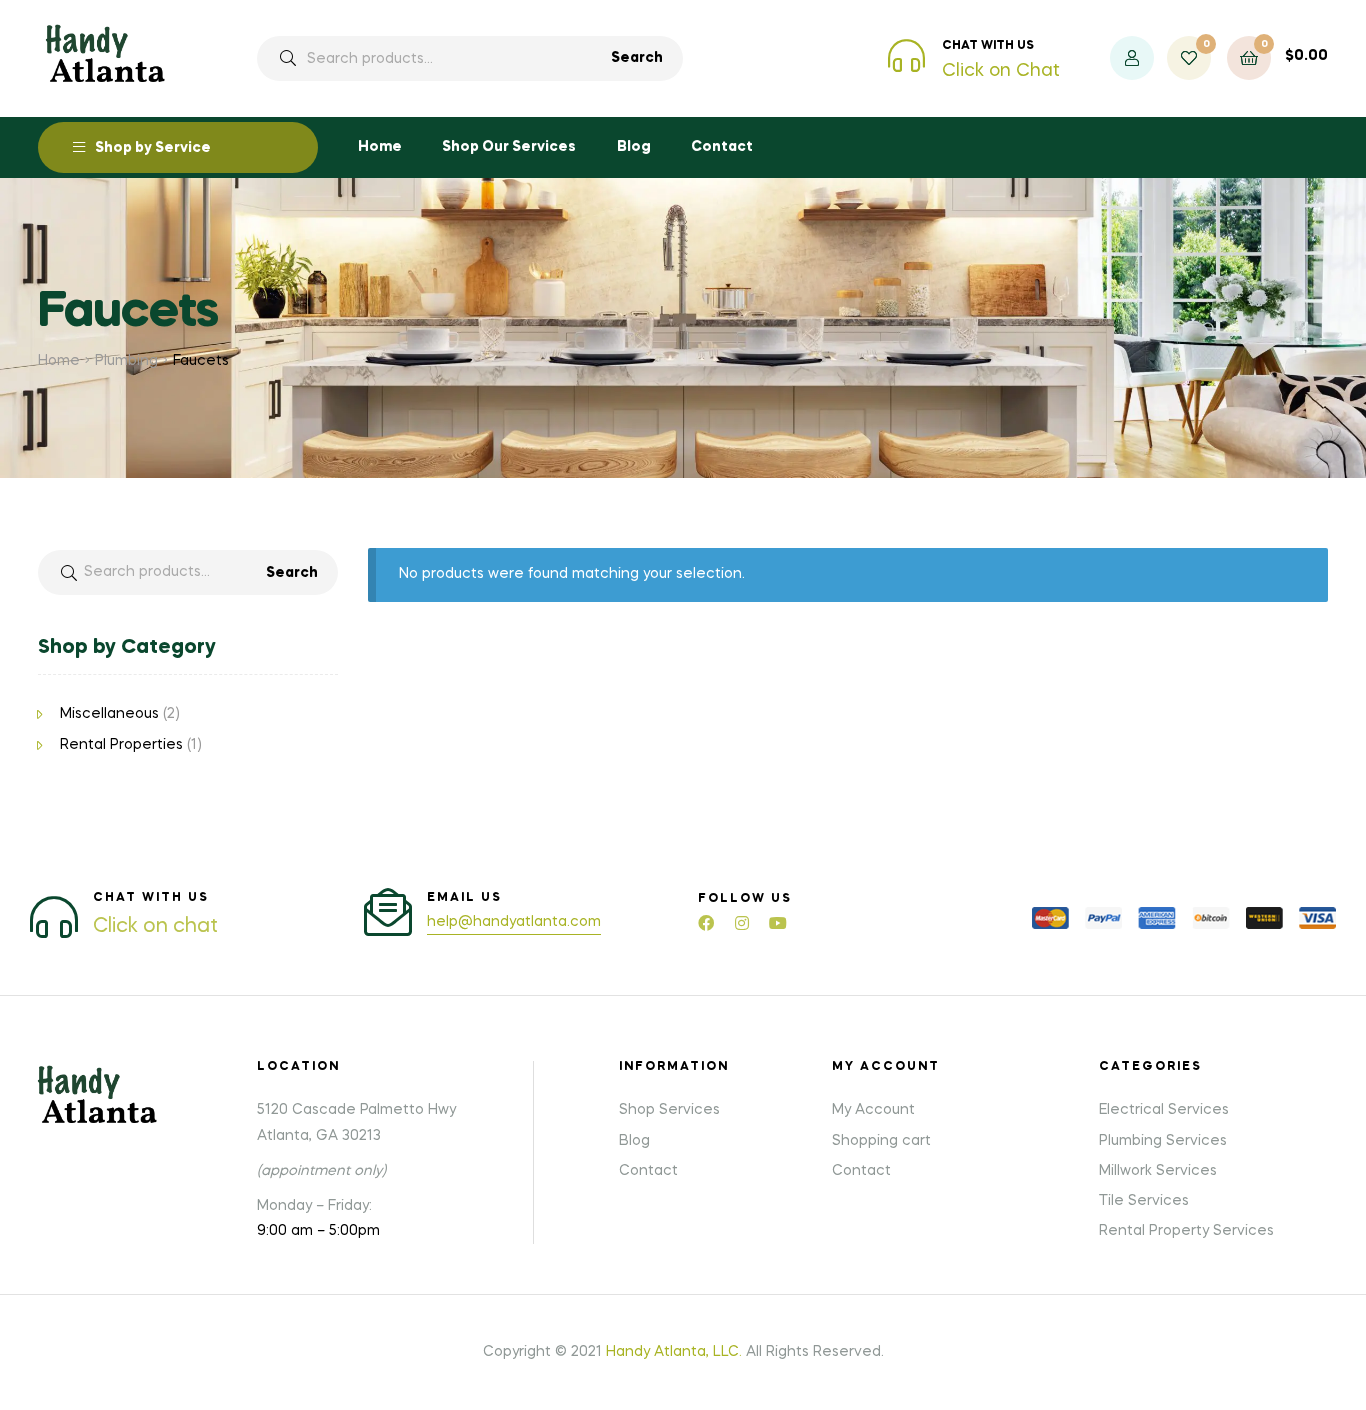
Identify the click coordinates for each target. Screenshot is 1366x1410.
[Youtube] (778, 923)
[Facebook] (706, 923)
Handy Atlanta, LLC (672, 1352)
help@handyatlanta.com (514, 922)
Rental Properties (121, 745)
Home (59, 361)
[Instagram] (742, 923)
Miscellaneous (109, 714)
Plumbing (126, 361)
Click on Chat (1001, 71)
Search (637, 58)
